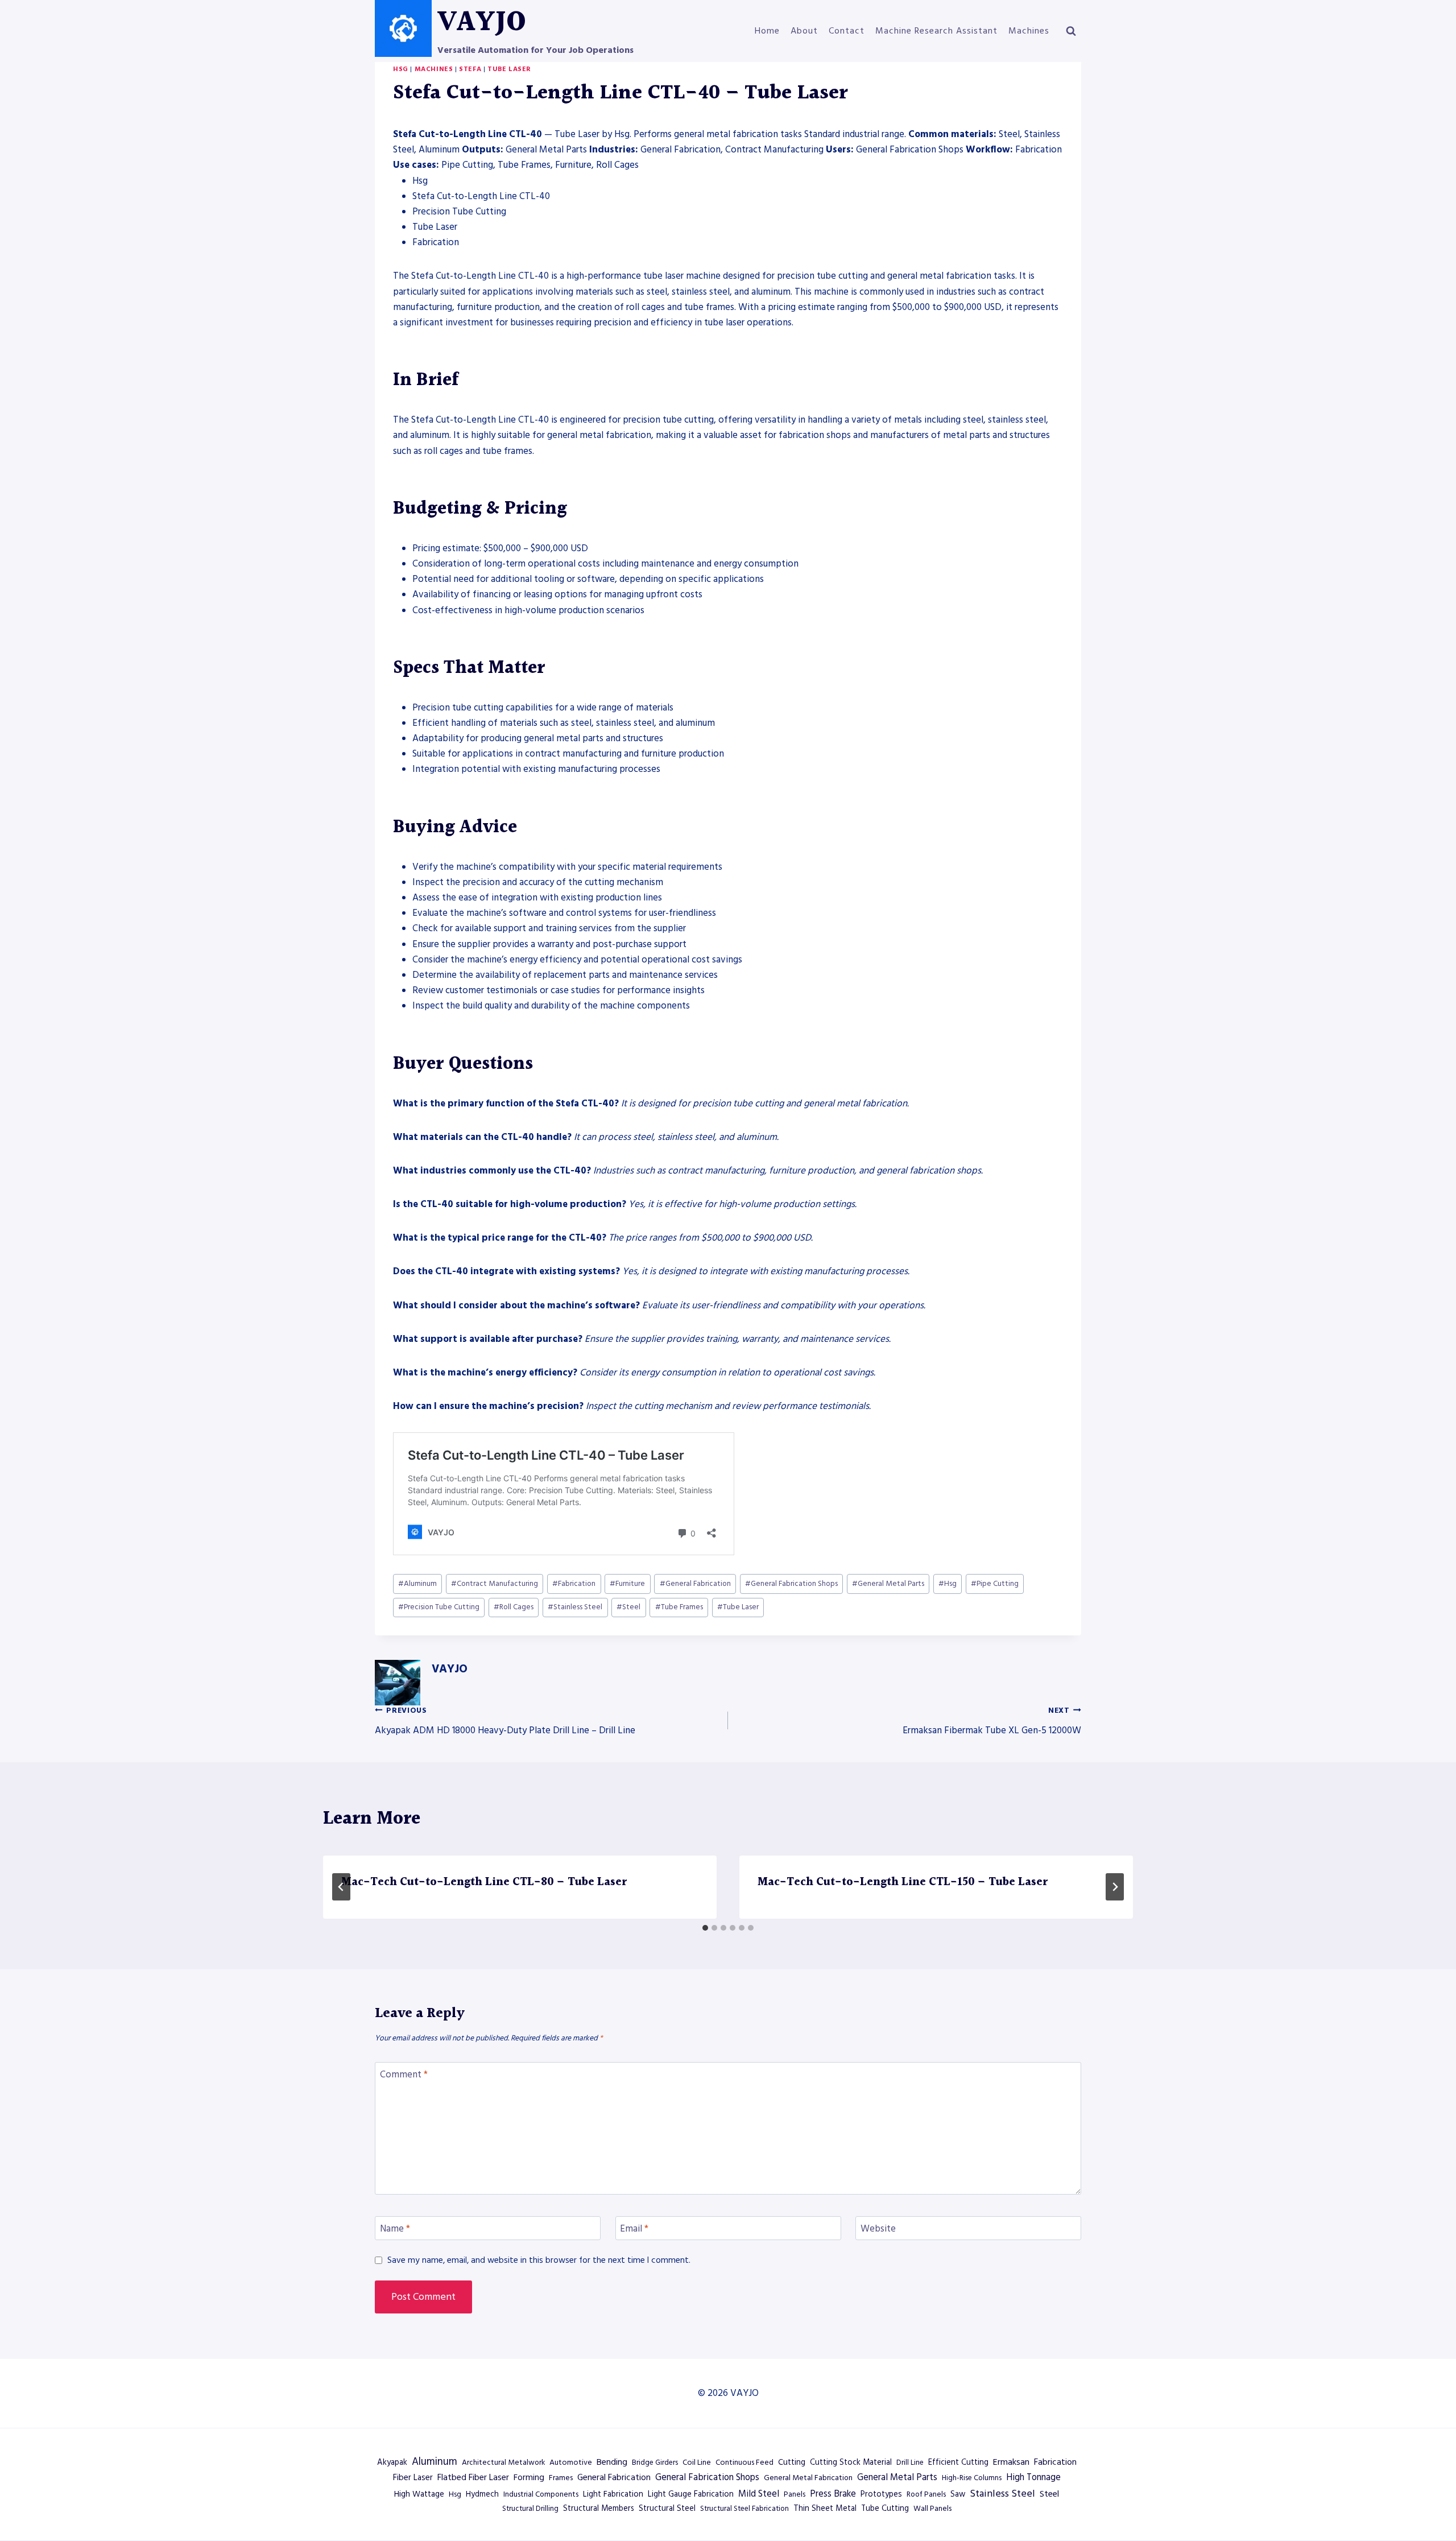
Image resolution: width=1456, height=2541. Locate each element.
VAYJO (450, 1669)
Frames (561, 2478)
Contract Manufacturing (495, 1584)
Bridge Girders (655, 2463)
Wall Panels (932, 2509)
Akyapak (392, 2463)
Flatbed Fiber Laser (473, 2477)
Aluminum (417, 1584)
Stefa (470, 69)
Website (878, 2229)
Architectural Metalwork (503, 2463)
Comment (404, 2075)
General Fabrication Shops (791, 1584)
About (804, 31)
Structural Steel (667, 2509)
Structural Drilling (530, 2509)
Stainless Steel (575, 1607)
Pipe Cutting (995, 1584)
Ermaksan (1011, 2462)
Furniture (627, 1584)
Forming (529, 2478)
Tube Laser (509, 69)
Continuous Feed (744, 2463)
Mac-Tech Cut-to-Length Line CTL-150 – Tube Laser (903, 1882)
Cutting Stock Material (851, 2463)
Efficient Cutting (958, 2463)
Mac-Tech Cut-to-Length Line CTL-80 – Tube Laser (484, 1882)
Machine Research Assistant (936, 31)
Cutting (792, 2463)
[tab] (705, 1928)
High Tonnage (1033, 2478)
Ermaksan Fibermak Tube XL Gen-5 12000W (992, 1721)
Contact (847, 31)
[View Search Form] (1071, 31)
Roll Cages (514, 1607)
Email (634, 2229)
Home (767, 31)
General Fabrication (695, 1584)
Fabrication (574, 1584)
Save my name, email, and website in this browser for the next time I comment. (539, 2261)
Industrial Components (541, 2494)
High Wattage (419, 2494)
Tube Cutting (885, 2509)
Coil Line (697, 2463)
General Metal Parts (888, 1584)
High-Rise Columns (972, 2478)
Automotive (571, 2463)
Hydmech (482, 2494)
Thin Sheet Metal (825, 2509)
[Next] (1115, 1887)
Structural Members (599, 2509)
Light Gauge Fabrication (691, 2494)
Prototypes (881, 2494)
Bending (612, 2462)
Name (395, 2229)
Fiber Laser (413, 2478)
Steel (628, 1607)
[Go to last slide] (341, 1887)
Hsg (401, 69)
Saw (958, 2494)
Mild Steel (759, 2494)
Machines (1029, 31)
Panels (795, 2494)
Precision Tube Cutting (439, 1607)
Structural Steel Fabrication (744, 2509)
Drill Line (910, 2463)
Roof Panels (926, 2494)
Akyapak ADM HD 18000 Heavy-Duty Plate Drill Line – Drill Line (505, 1721)
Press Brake (833, 2494)
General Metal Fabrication (808, 2478)
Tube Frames (679, 1607)
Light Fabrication (613, 2494)
